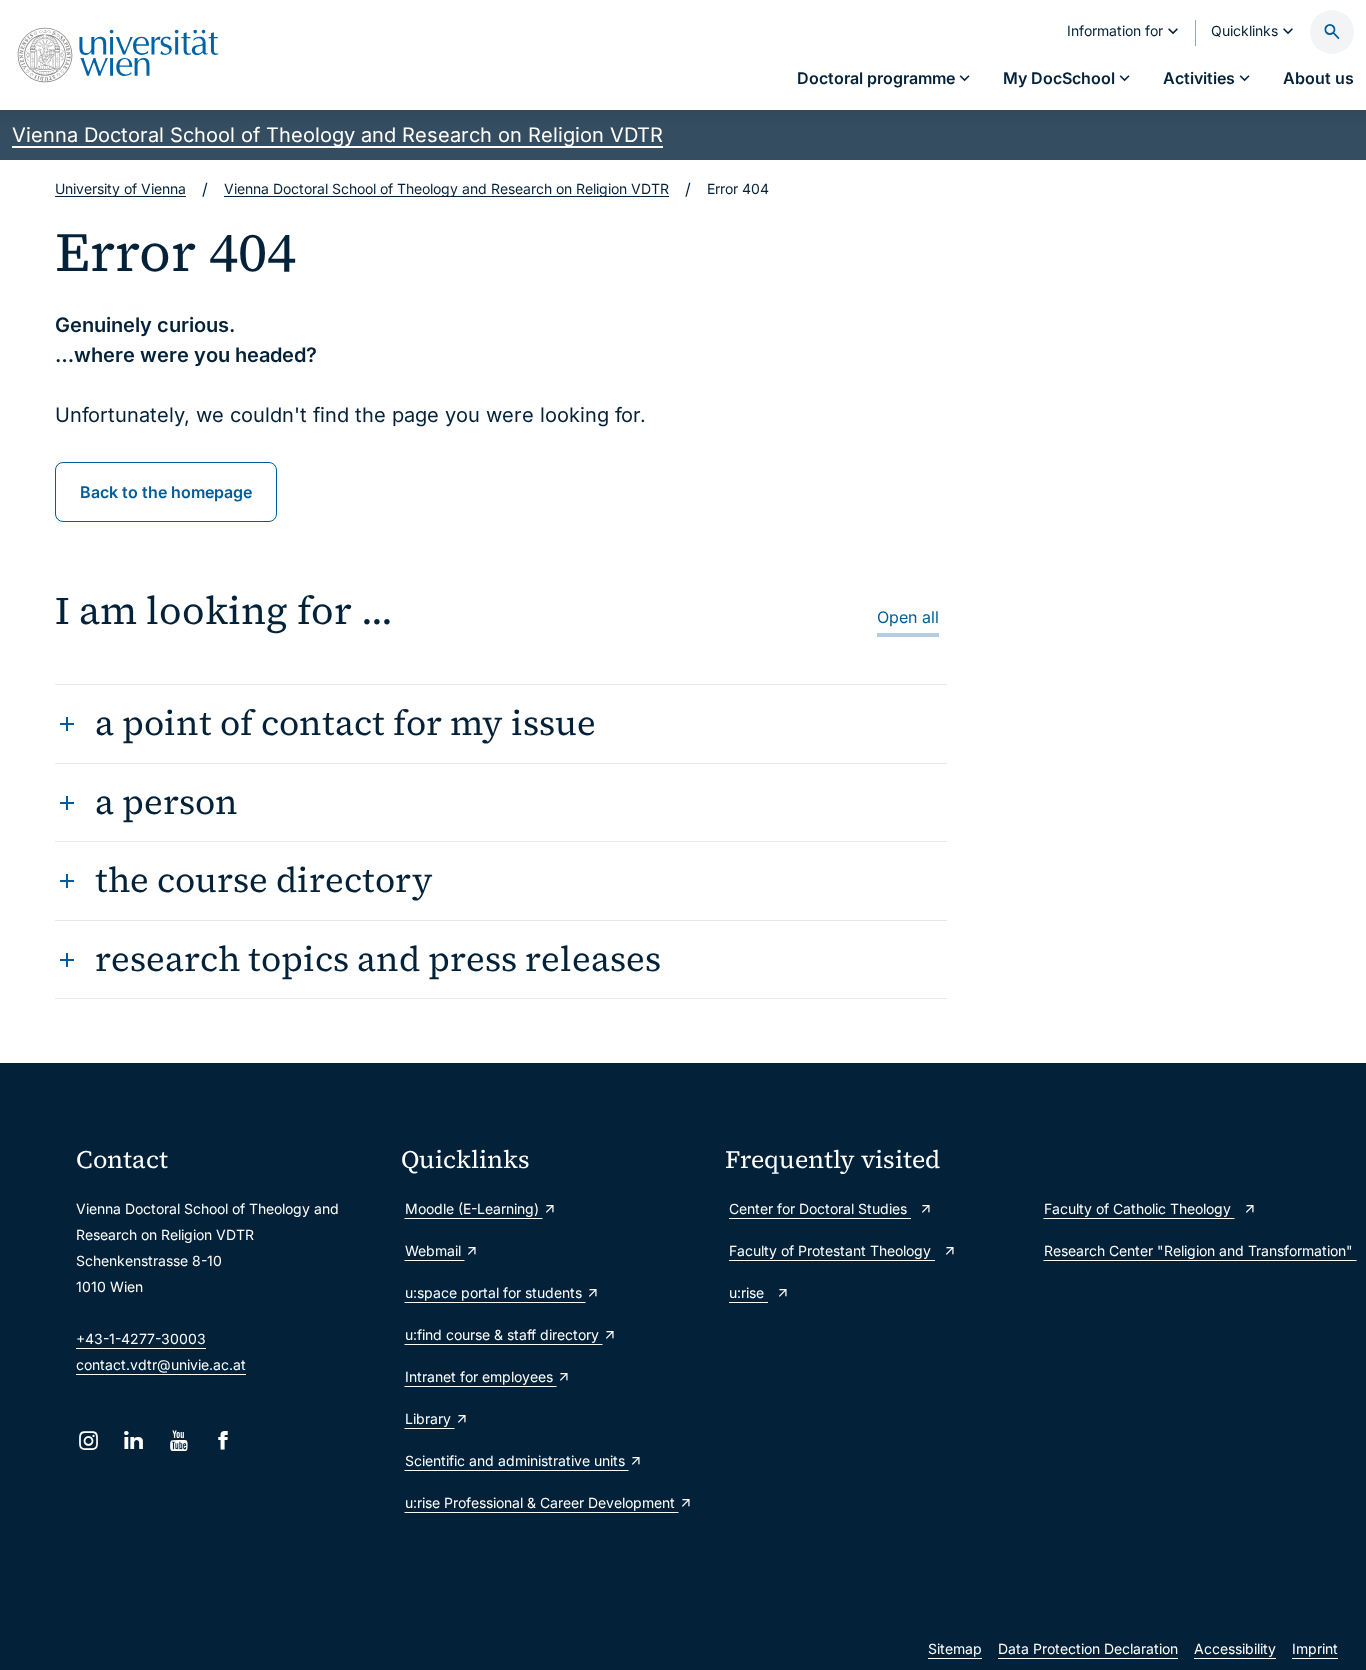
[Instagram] (88, 1440)
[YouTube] (178, 1440)
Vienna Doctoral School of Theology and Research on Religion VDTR (337, 135)
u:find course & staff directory (504, 1334)
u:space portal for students (495, 1292)
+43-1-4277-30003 (141, 1338)
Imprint (1315, 1648)
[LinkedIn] (133, 1440)
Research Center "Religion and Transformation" (1199, 1250)
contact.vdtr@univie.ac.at (161, 1364)
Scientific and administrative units (517, 1460)
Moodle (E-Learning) (474, 1208)
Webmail (435, 1250)
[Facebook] (223, 1440)
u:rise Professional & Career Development (542, 1502)
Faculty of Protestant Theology (832, 1250)
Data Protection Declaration (1088, 1648)
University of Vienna (120, 188)
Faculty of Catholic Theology (1139, 1208)
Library (430, 1418)
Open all (908, 617)
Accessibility (1235, 1648)
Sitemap (955, 1648)
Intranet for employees (481, 1376)
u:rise (748, 1292)
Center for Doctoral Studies (820, 1208)
